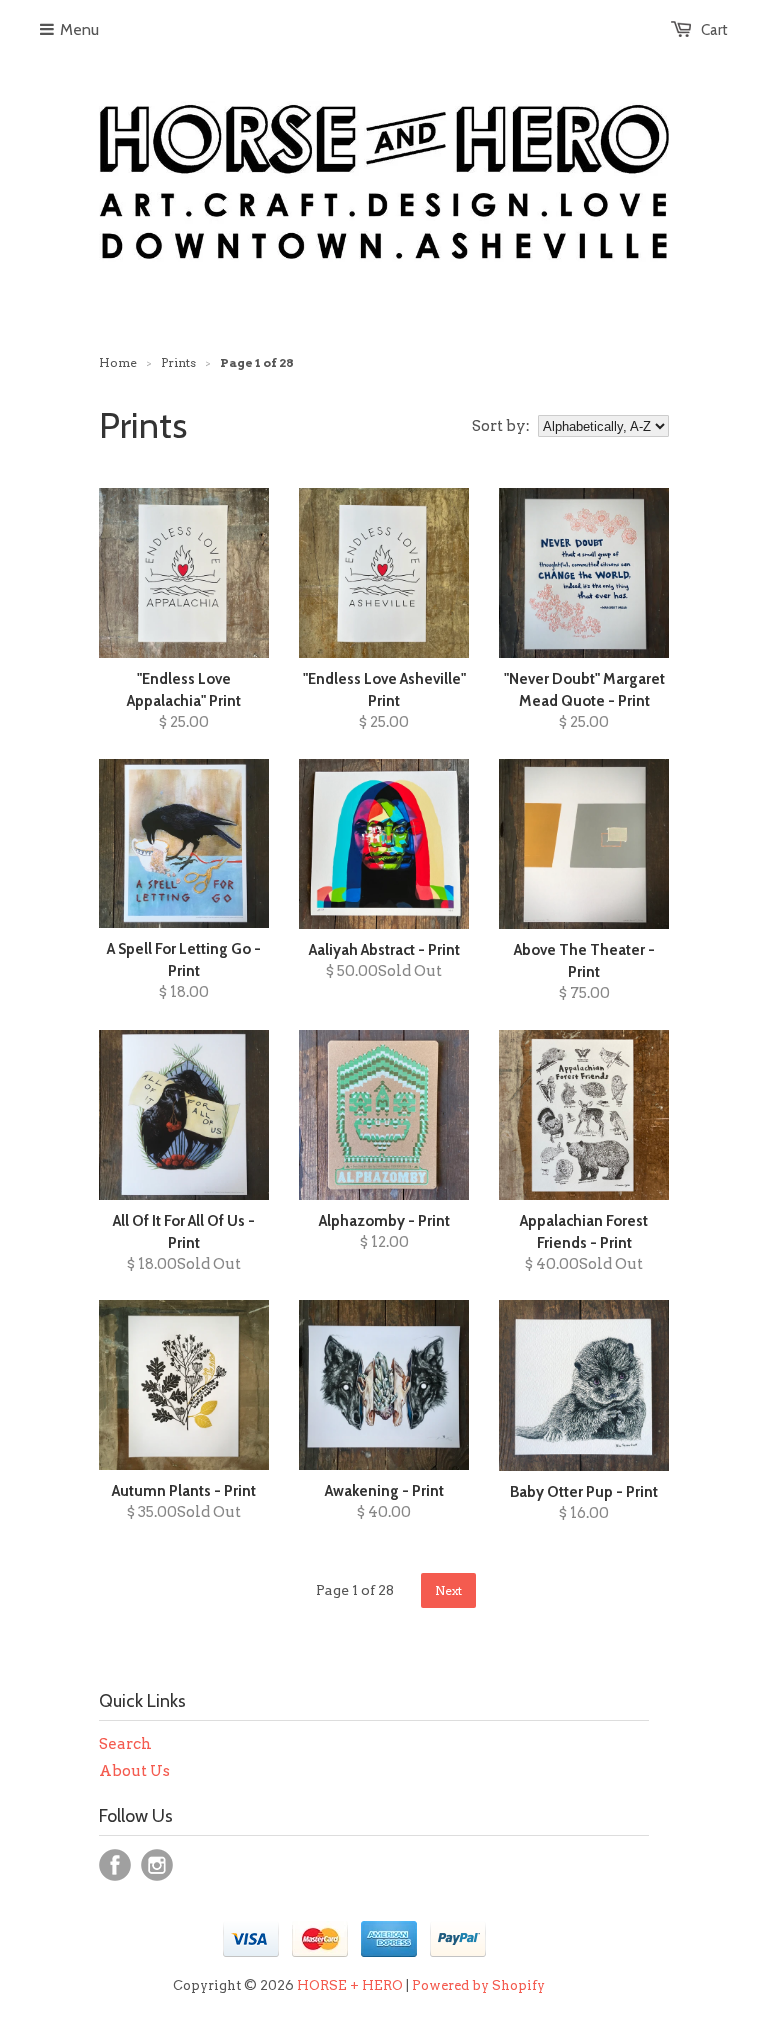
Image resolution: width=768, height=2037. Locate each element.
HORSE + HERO (350, 1985)
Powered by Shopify (478, 1985)
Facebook (115, 1865)
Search (125, 1744)
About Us (134, 1771)
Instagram (157, 1865)
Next (448, 1590)
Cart (714, 30)
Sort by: (501, 426)
